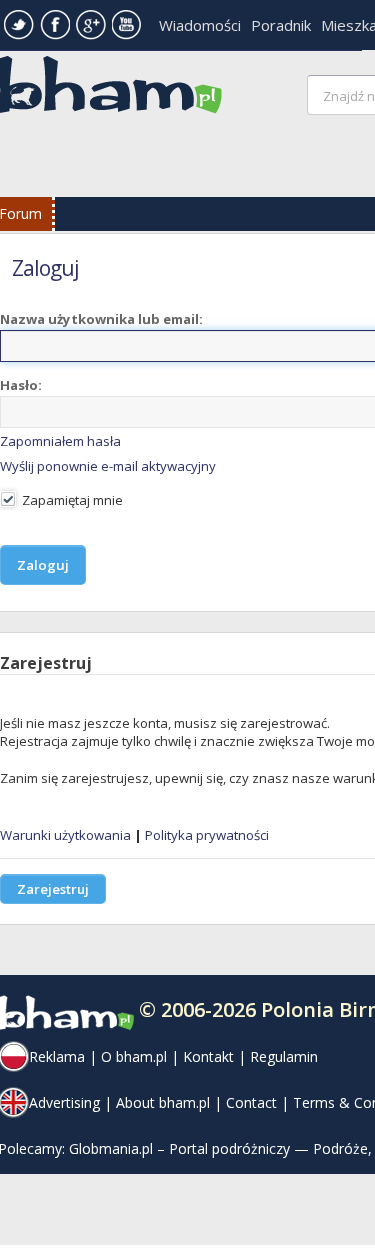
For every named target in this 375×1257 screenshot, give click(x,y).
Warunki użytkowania (65, 835)
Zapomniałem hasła (60, 441)
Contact (251, 1102)
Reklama (57, 1056)
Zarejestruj (53, 889)
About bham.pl (163, 1102)
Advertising (64, 1102)
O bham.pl (134, 1056)
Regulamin (284, 1056)
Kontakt (208, 1056)
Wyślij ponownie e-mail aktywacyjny (108, 466)
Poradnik (281, 25)
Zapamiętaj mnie (71, 500)
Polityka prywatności (207, 835)
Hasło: (21, 385)
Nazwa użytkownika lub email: (101, 319)
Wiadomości (200, 25)
